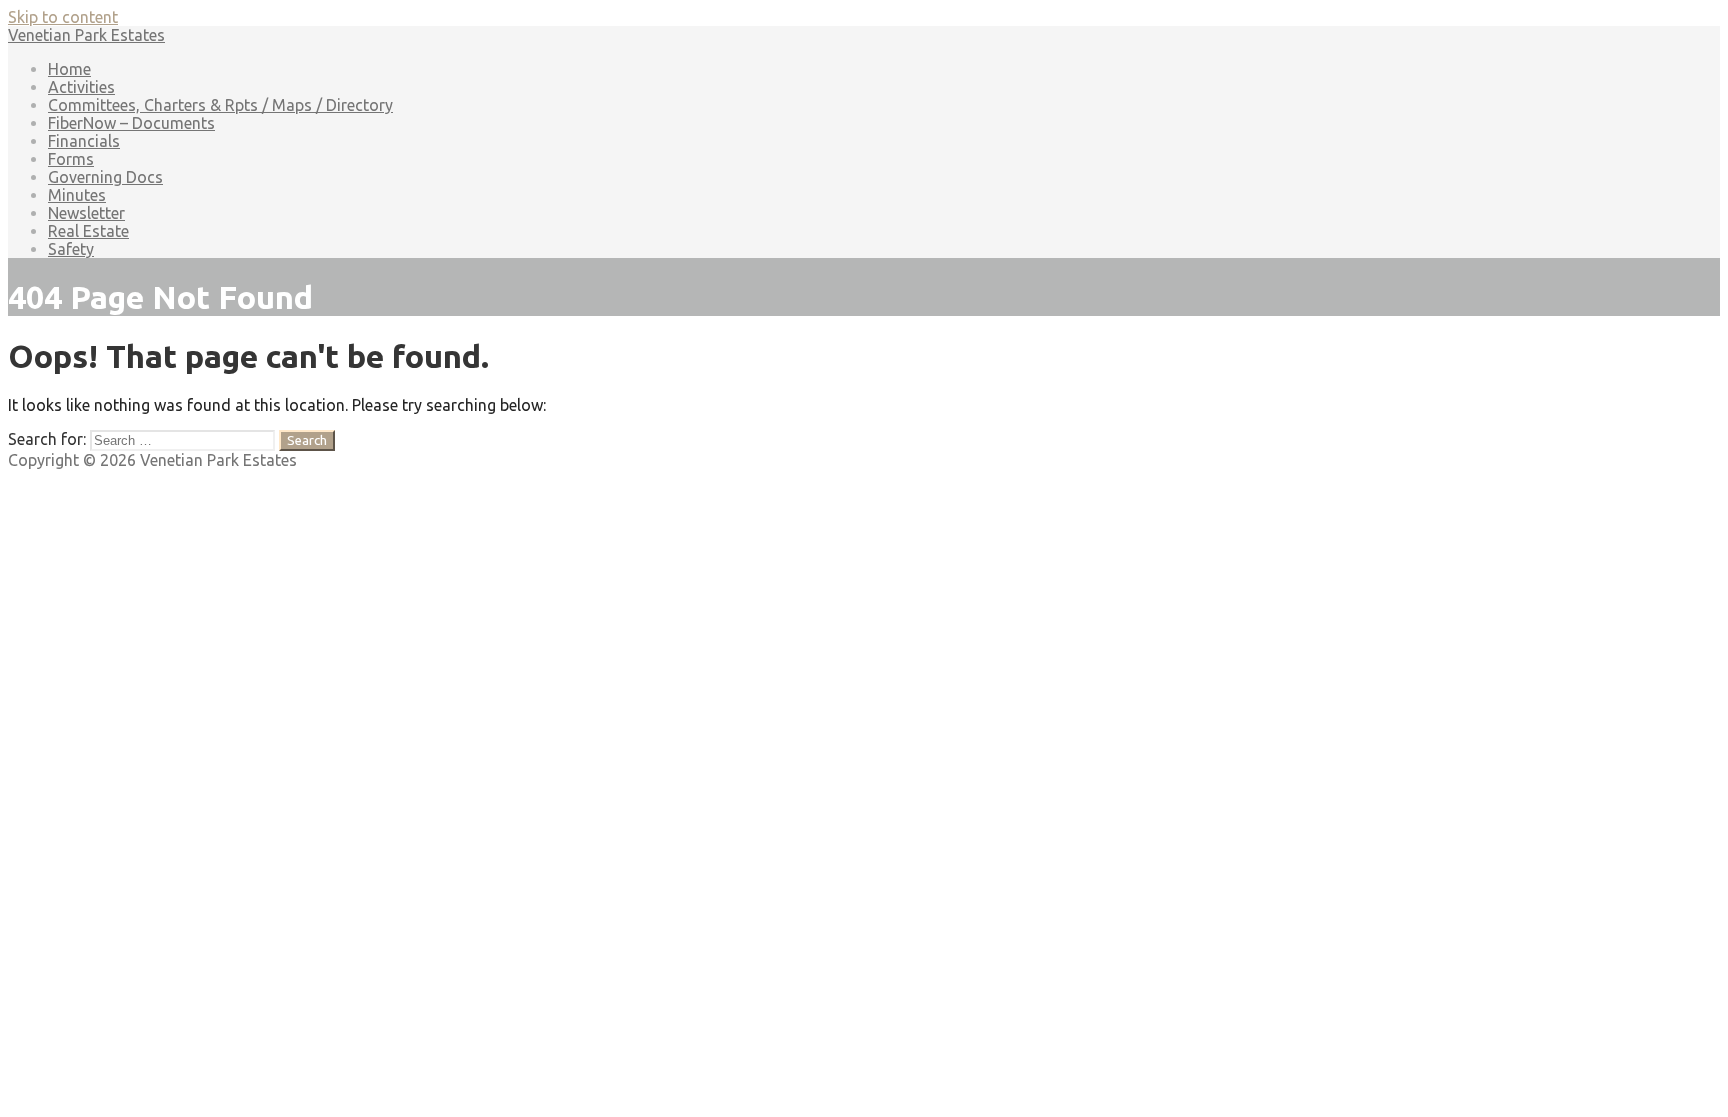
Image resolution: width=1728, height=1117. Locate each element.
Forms (71, 159)
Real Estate (88, 231)
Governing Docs (105, 177)
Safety (71, 249)
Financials (84, 141)
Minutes (77, 195)
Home (69, 69)
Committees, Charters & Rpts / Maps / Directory (220, 105)
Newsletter (86, 213)
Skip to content (63, 17)
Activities (81, 87)
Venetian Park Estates (86, 35)
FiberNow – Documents (131, 123)
